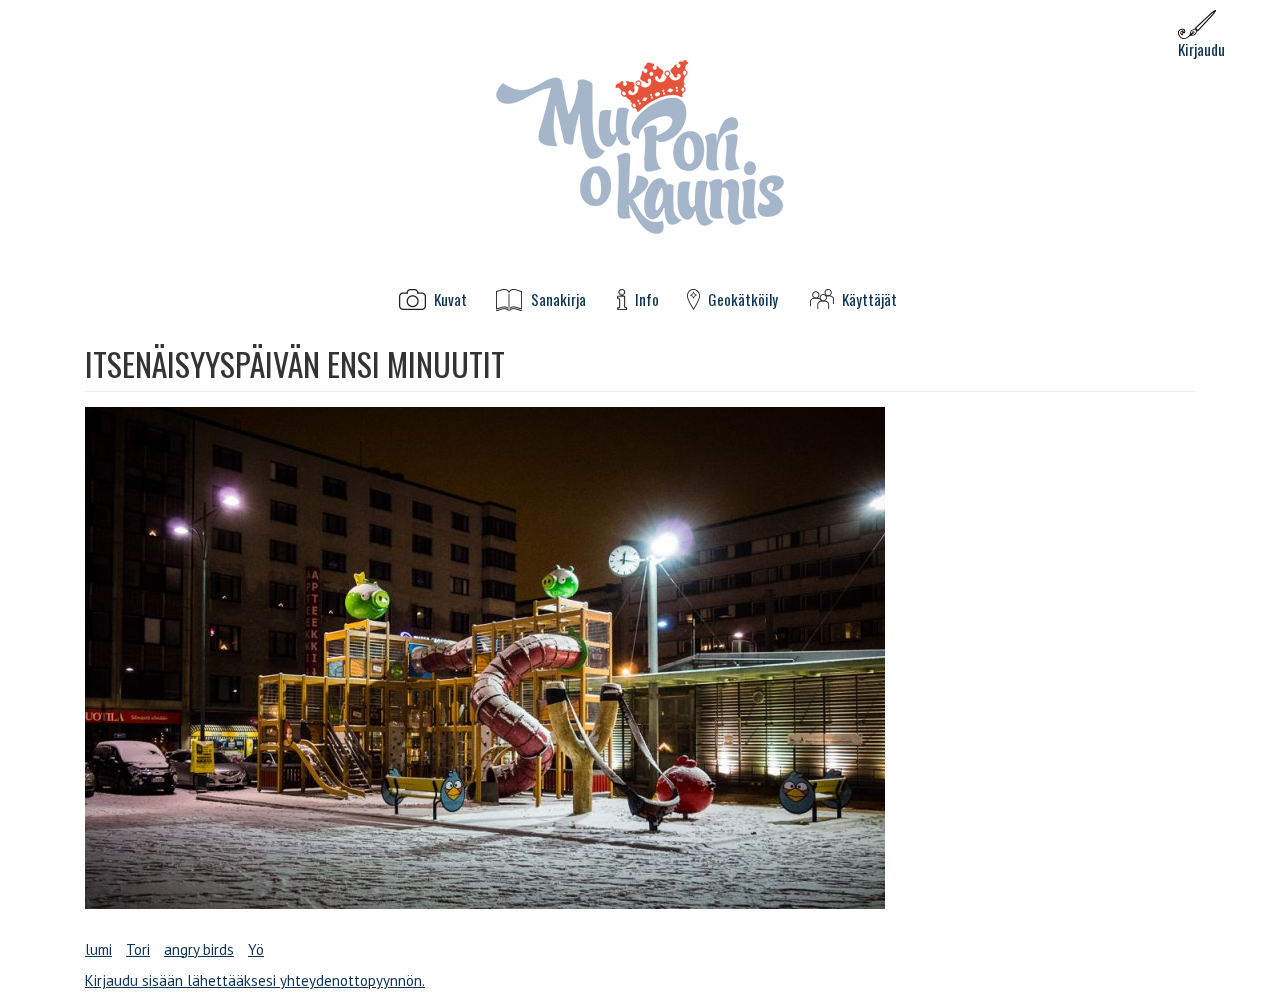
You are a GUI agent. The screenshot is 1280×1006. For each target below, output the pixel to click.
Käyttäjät (869, 299)
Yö (256, 949)
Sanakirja (558, 299)
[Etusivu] (640, 145)
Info (647, 299)
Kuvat (450, 299)
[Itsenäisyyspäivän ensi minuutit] (640, 658)
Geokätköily (743, 299)
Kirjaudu (1201, 49)
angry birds (199, 949)
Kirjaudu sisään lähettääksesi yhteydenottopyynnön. (255, 980)
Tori (138, 949)
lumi (98, 949)
